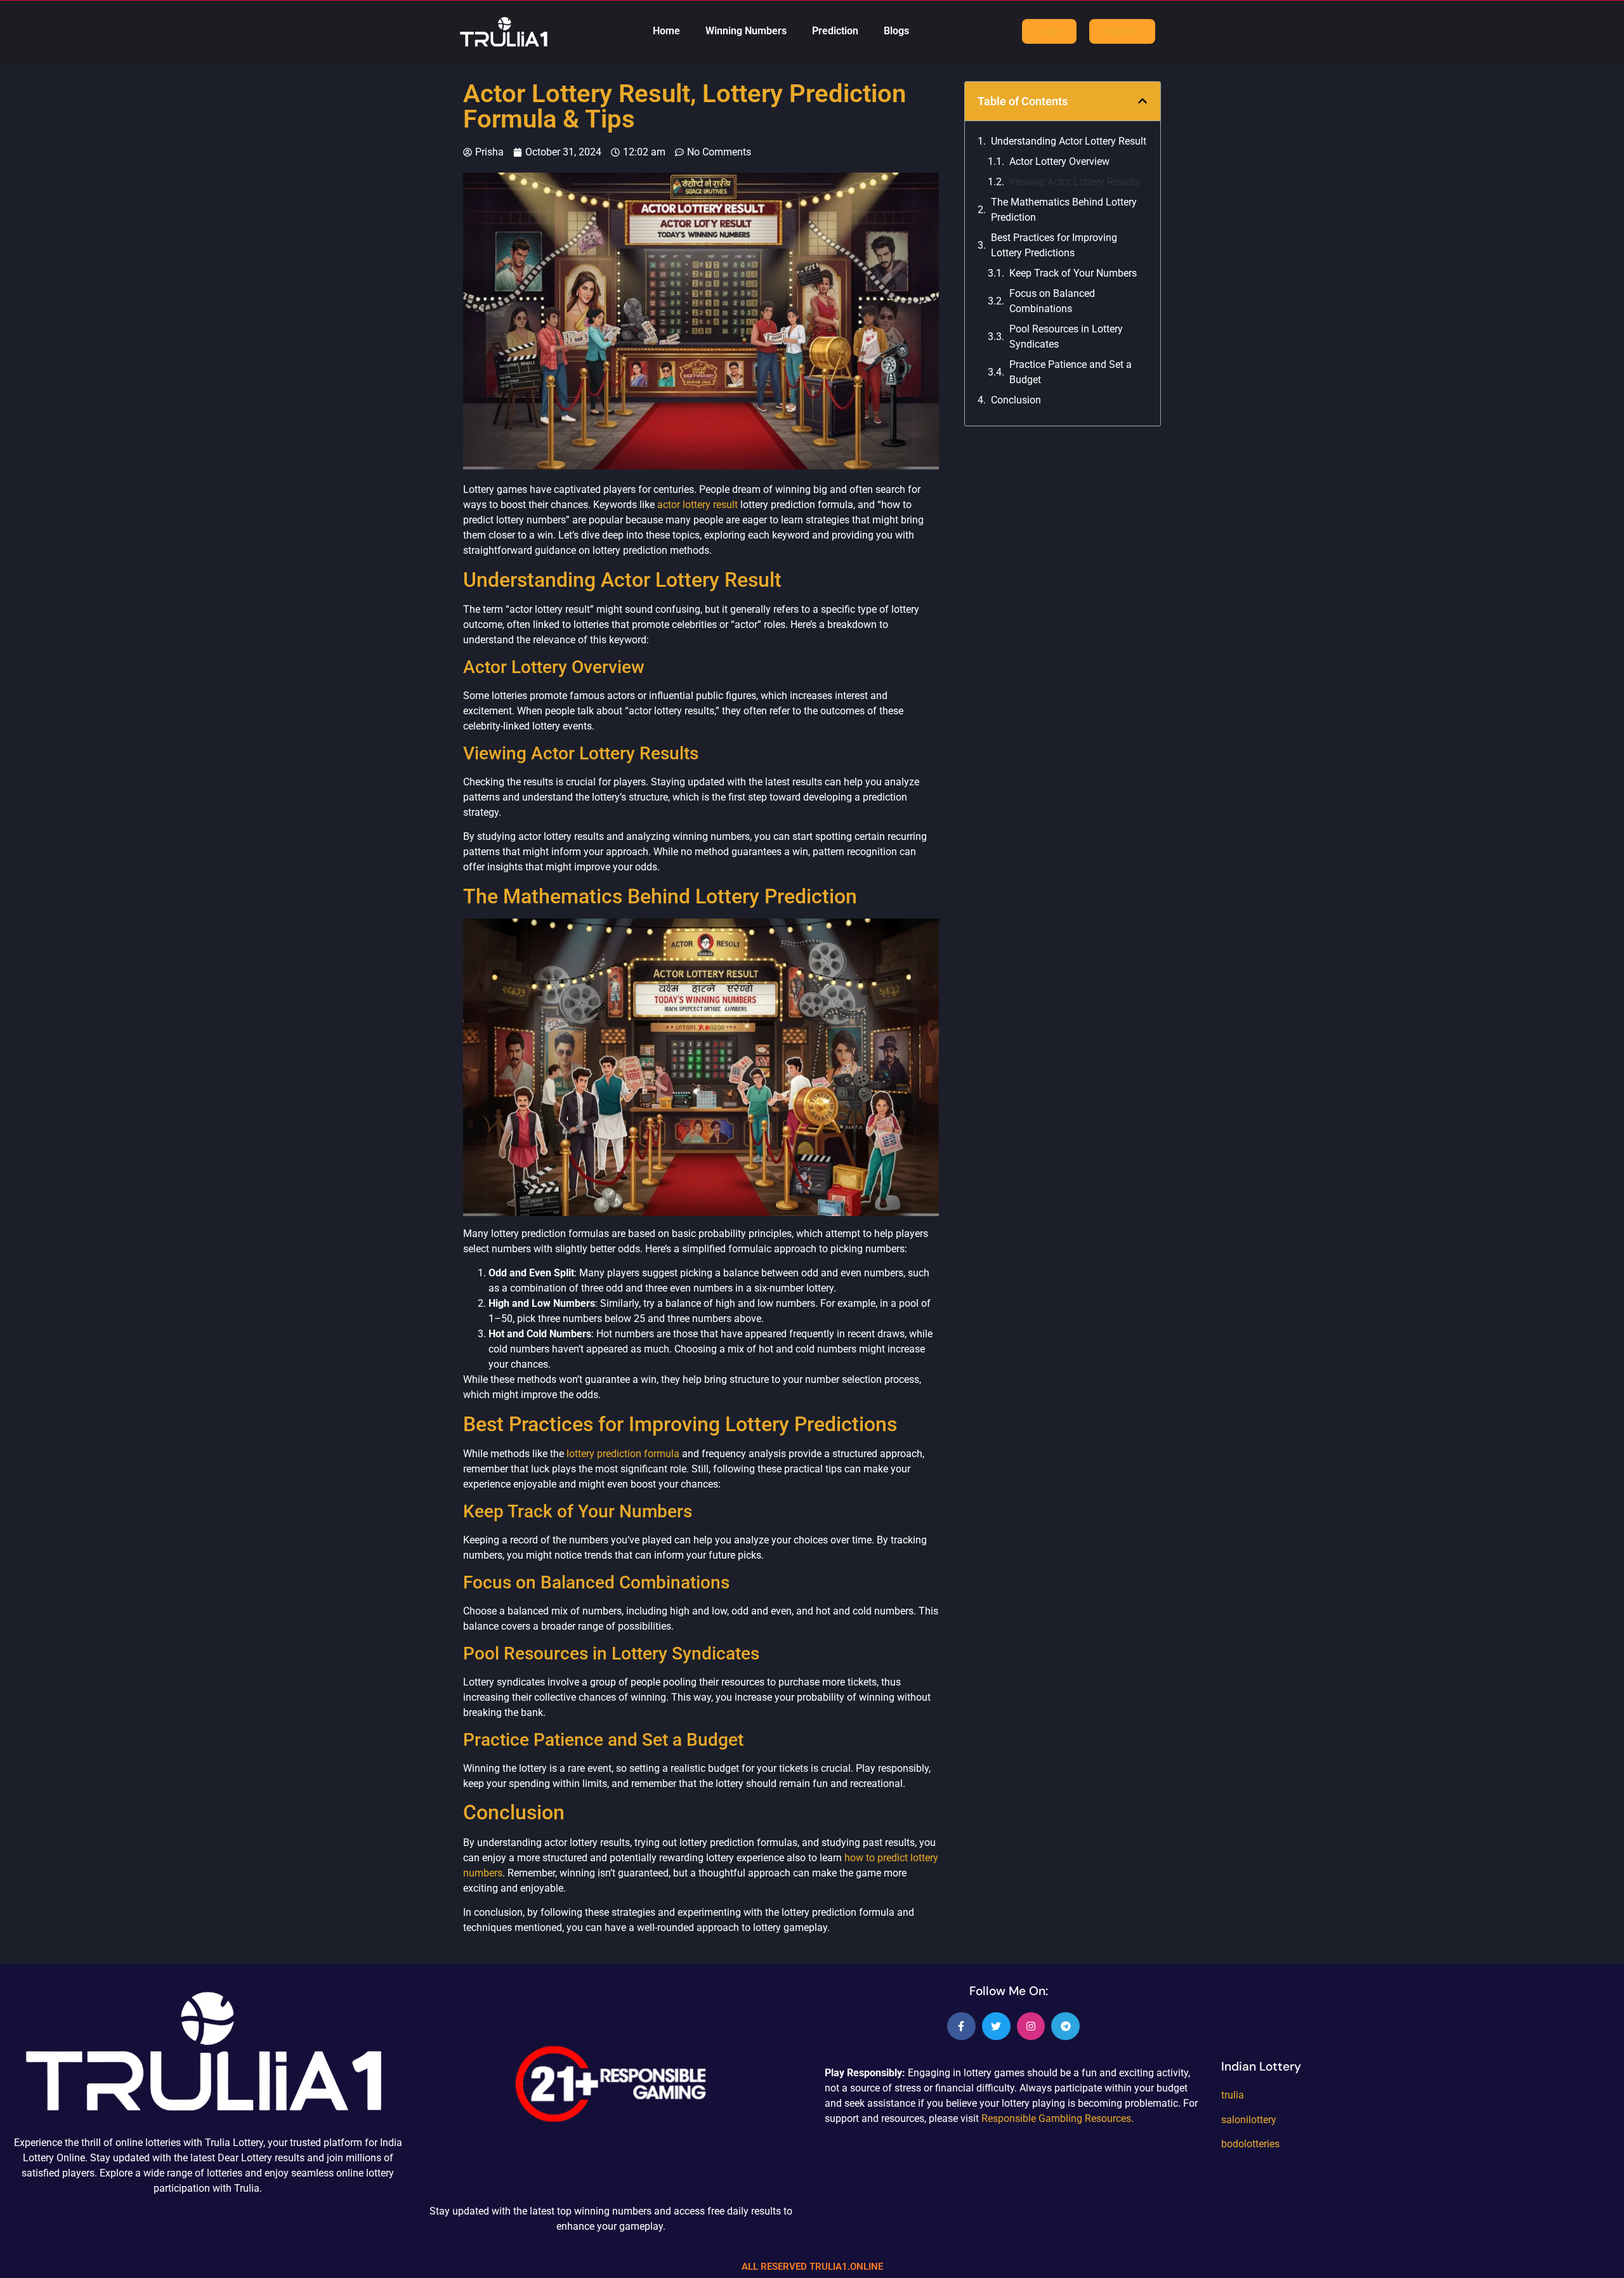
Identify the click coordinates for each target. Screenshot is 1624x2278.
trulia (1233, 2095)
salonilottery (1249, 2120)
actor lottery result (696, 505)
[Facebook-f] (961, 2026)
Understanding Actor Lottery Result (1069, 141)
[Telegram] (1065, 2026)
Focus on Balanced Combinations (1052, 301)
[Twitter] (996, 2026)
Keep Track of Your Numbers (1073, 273)
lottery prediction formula (623, 1454)
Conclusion (1016, 400)
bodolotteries (1250, 2144)
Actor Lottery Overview (1059, 161)
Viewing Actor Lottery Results (1075, 182)
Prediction (835, 31)
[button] (1143, 101)
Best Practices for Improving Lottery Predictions (1054, 245)
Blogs (896, 31)
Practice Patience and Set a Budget (1071, 372)
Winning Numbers (746, 31)
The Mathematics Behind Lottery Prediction (1064, 210)
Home (666, 31)
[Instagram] (1031, 2026)
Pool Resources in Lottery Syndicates (1066, 337)
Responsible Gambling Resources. (1058, 2118)
